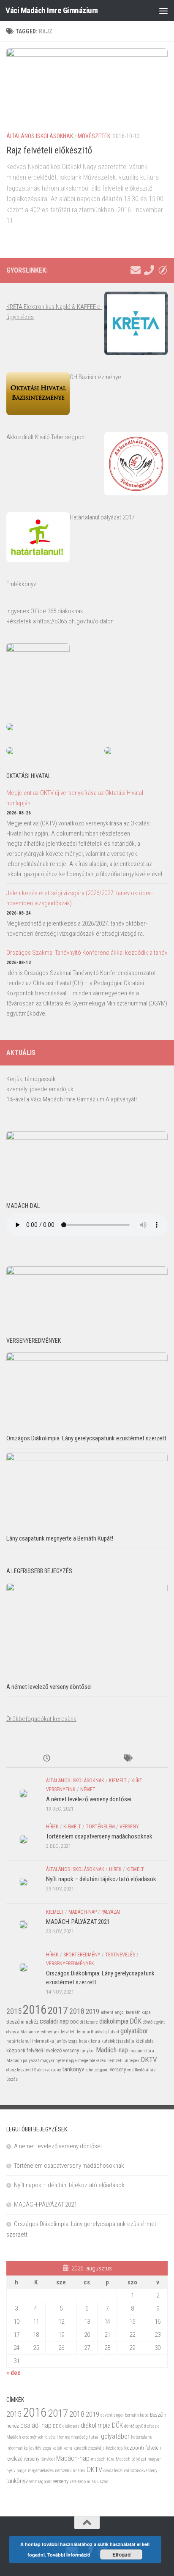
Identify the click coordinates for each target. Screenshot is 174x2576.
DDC (74, 2022)
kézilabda (145, 2041)
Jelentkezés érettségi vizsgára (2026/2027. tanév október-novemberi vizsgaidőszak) (80, 898)
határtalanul (19, 2041)
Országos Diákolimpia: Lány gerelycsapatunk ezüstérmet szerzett (86, 1438)
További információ (69, 2555)
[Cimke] (127, 1759)
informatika (43, 2041)
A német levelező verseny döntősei (49, 1687)
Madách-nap (83, 1912)
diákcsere (89, 2022)
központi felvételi (25, 2050)
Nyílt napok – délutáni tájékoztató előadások (101, 1879)
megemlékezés (92, 2061)
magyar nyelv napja (58, 2061)
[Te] (149, 270)
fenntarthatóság (92, 2032)
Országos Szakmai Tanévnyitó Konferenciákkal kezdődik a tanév (87, 953)
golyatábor (134, 2031)
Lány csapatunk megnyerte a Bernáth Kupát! (60, 1538)
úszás (12, 2079)
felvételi (68, 2032)
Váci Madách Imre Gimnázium (52, 10)
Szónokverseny (48, 2070)
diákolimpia (114, 2021)
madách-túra (142, 2051)
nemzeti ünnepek (123, 2061)
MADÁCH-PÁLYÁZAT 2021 (78, 1922)
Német (88, 1789)
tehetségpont (97, 2070)
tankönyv (73, 2069)
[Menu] (163, 11)
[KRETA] (163, 270)
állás (151, 2070)
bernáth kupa (138, 2012)
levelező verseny (62, 2050)
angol (120, 2012)
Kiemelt (118, 1781)
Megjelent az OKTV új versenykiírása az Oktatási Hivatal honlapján (75, 798)
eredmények (48, 2032)
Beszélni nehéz (22, 2022)
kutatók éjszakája (118, 2041)
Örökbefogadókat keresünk (41, 1719)
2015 (14, 2011)
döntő (148, 2022)
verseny (129, 1827)
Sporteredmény (82, 1955)
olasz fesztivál (20, 2070)
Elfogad (121, 2554)
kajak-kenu (90, 2041)
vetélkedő (136, 2070)
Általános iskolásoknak (40, 136)
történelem (100, 1827)
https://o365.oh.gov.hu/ (66, 621)
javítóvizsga (67, 2041)
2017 (58, 2010)
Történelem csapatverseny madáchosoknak (99, 1836)
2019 (92, 2012)
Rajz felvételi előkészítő (49, 150)
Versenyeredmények (70, 1964)
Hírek (52, 1827)
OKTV (149, 2060)
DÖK (136, 2021)
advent (107, 2012)
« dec (14, 2373)
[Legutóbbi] (47, 1759)
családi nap (54, 2021)
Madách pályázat (23, 2061)
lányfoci (87, 2051)
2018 (77, 2011)
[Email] (136, 270)
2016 (35, 2010)
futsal (114, 2032)
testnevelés (120, 1955)
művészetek (94, 136)
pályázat (111, 1912)
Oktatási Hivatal (29, 776)
